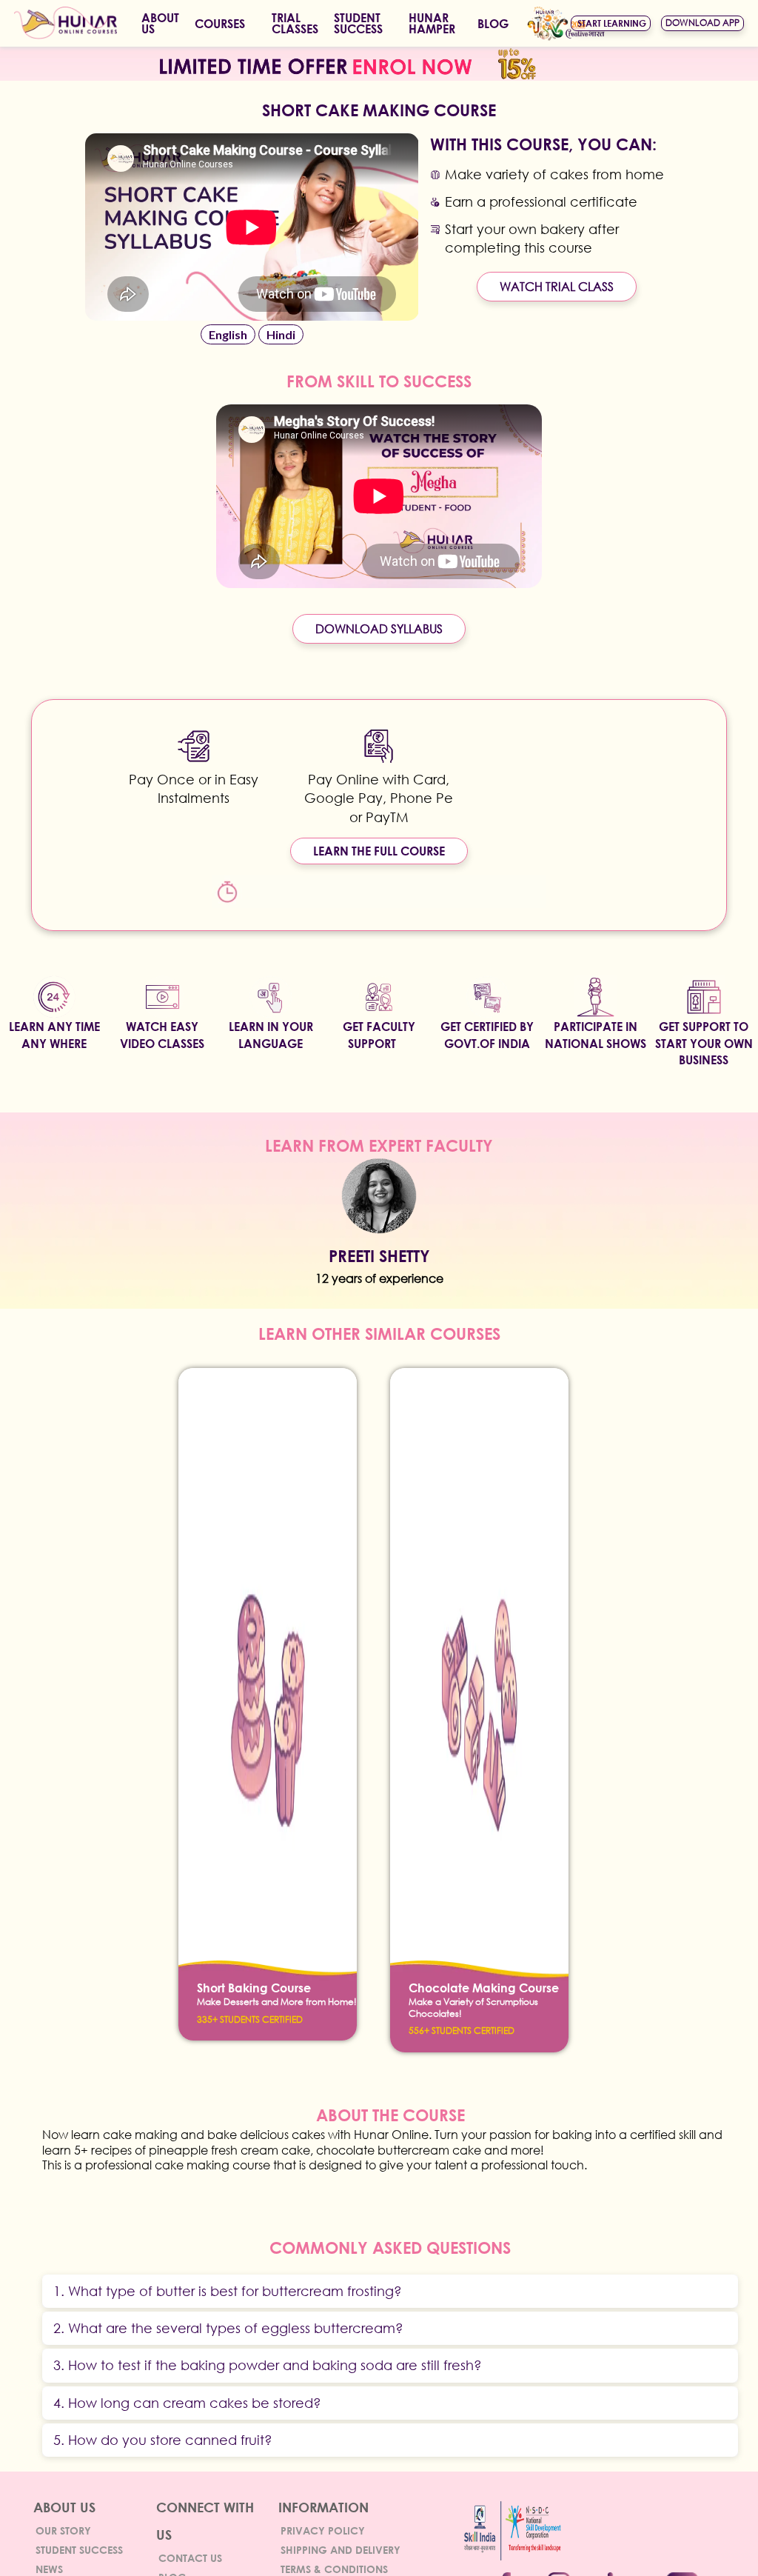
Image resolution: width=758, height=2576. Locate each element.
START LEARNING (612, 23)
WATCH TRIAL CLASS (557, 286)
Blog (493, 23)
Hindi (281, 334)
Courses (220, 23)
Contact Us (190, 2558)
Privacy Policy (323, 2530)
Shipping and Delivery (341, 2550)
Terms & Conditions (334, 2569)
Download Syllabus (379, 628)
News (49, 2569)
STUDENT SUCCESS (358, 23)
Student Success (79, 2550)
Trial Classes (295, 23)
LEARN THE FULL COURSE (379, 851)
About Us (160, 23)
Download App (702, 23)
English (228, 334)
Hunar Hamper (432, 23)
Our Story (63, 2530)
